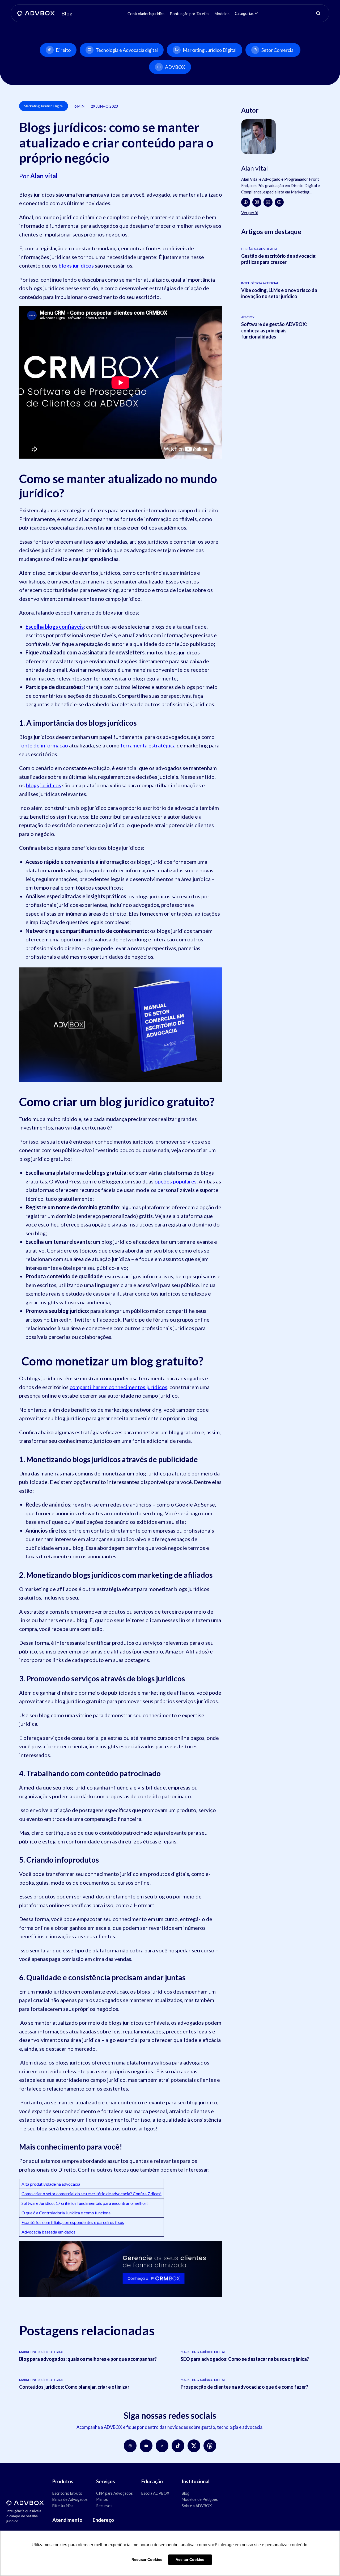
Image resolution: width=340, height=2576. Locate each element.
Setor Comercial (278, 50)
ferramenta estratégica (148, 745)
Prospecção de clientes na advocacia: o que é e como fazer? (244, 2387)
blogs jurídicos (76, 265)
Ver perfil (250, 212)
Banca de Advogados (70, 2499)
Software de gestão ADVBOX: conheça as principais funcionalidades (274, 330)
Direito (63, 50)
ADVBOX (175, 67)
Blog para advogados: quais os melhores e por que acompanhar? (88, 2359)
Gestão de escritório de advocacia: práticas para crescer (279, 259)
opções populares (176, 1181)
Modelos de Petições (200, 2499)
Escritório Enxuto (67, 2493)
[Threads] (210, 2446)
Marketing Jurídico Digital (210, 50)
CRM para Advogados (114, 2493)
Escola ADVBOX (155, 2493)
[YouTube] (279, 202)
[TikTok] (178, 2446)
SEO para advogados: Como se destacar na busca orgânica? (245, 2359)
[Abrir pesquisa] (318, 13)
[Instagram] (257, 202)
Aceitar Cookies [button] (190, 2560)
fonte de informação (44, 745)
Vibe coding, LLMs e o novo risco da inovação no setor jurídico (279, 293)
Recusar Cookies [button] (147, 2560)
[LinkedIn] (268, 202)
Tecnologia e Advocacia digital (127, 50)
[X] (194, 2446)
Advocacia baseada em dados (48, 2232)
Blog (186, 2493)
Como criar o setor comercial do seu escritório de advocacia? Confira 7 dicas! (92, 2194)
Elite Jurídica (63, 2506)
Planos (102, 2499)
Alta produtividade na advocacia (51, 2184)
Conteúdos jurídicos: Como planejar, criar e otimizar (74, 2387)
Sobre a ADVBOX (197, 2506)
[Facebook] (246, 202)
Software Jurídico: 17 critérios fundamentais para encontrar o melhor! (85, 2203)
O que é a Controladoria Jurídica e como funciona (66, 2213)
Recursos (104, 2506)
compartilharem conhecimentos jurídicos (118, 1387)
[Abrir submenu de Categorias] (256, 13)
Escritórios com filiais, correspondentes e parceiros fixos (73, 2222)
